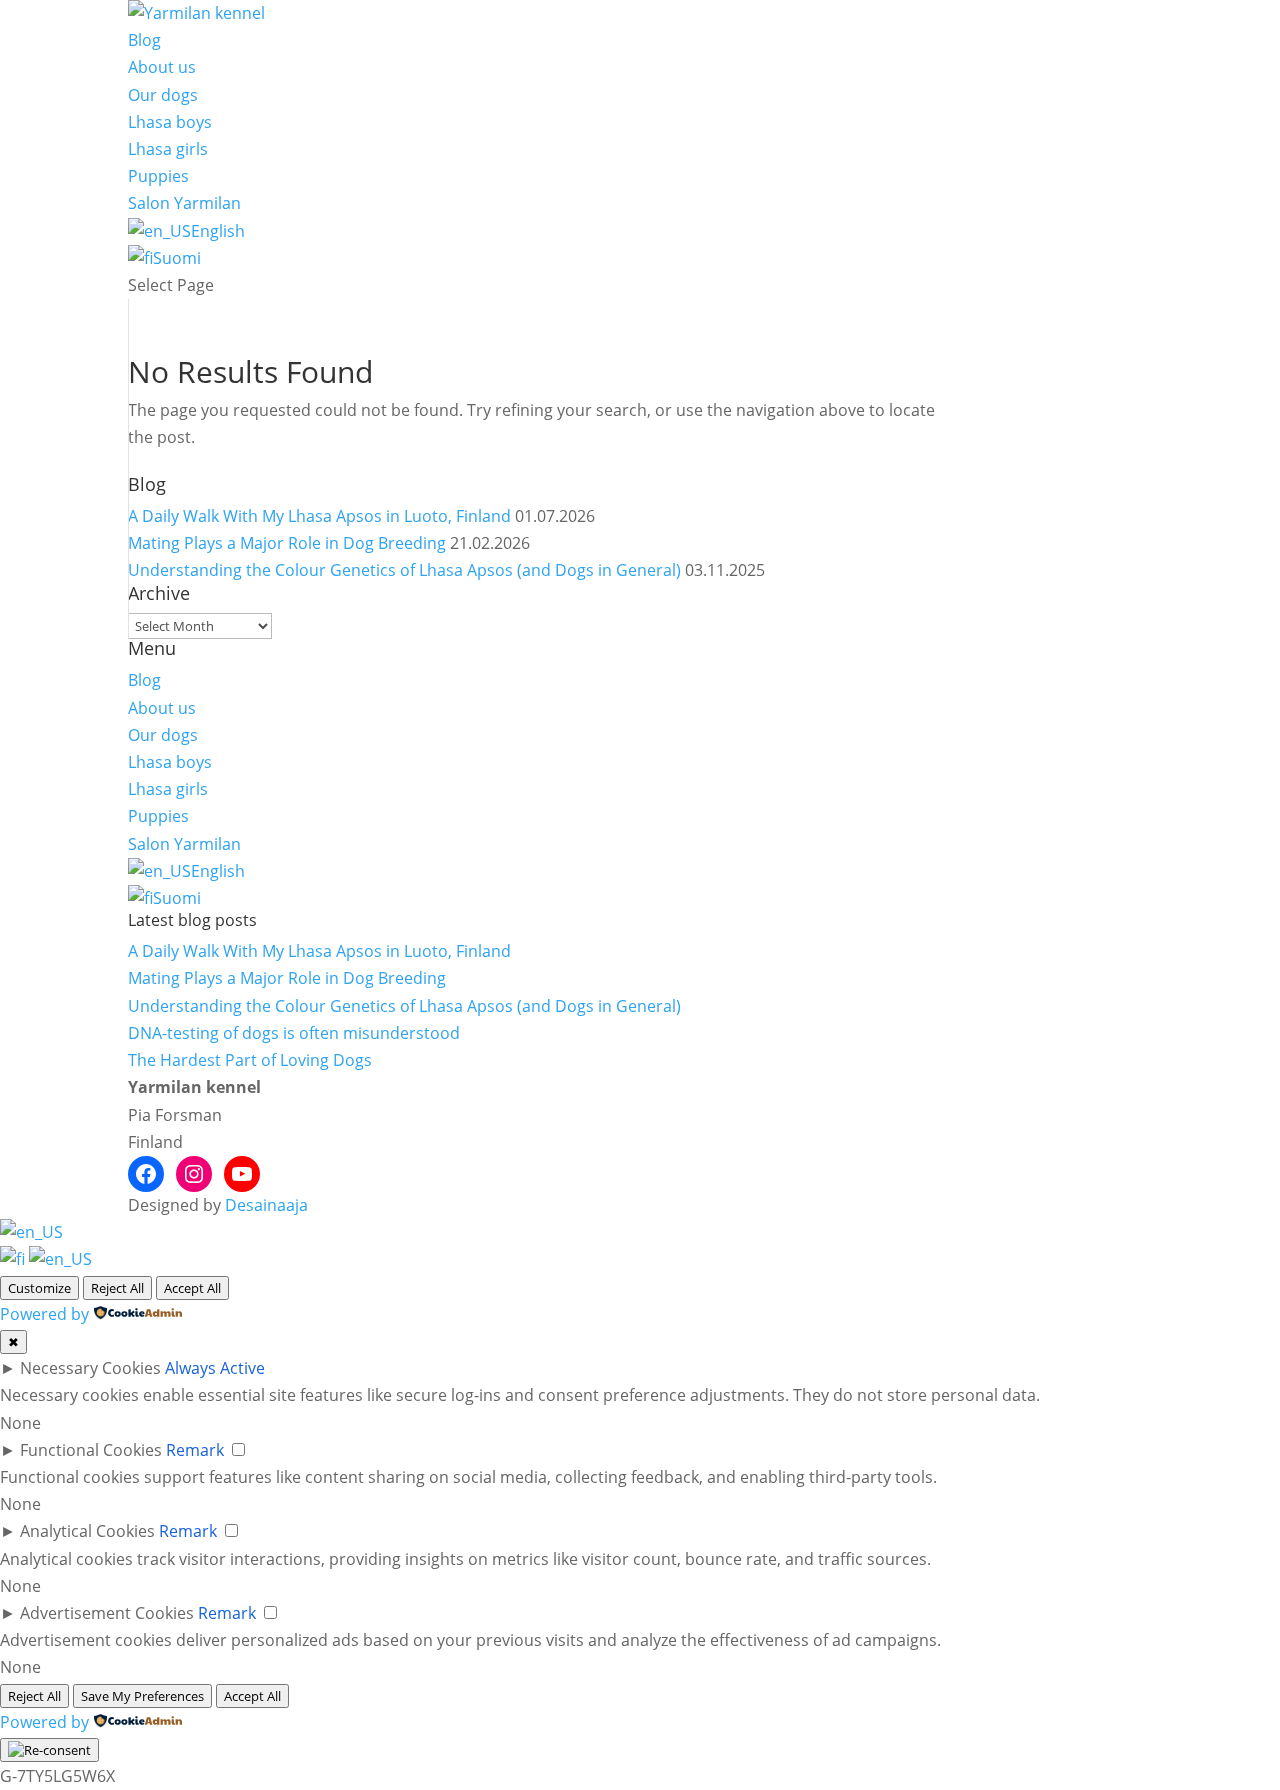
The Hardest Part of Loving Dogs (250, 1060)
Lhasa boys (170, 122)
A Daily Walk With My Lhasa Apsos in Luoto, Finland (319, 516)
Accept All (192, 1288)
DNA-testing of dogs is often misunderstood (294, 1033)
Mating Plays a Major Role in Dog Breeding (287, 543)
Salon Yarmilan (184, 203)
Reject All (117, 1288)
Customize (39, 1288)
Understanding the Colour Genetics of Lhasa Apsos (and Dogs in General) (404, 570)
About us (162, 67)
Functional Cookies (91, 1450)
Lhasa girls (168, 149)
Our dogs (163, 95)
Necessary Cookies (90, 1368)
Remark (195, 1450)
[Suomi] (14, 1259)
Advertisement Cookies (107, 1613)
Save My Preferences (142, 1696)
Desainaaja (266, 1205)
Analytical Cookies (87, 1531)
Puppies (158, 176)
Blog (144, 40)
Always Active (215, 1368)
